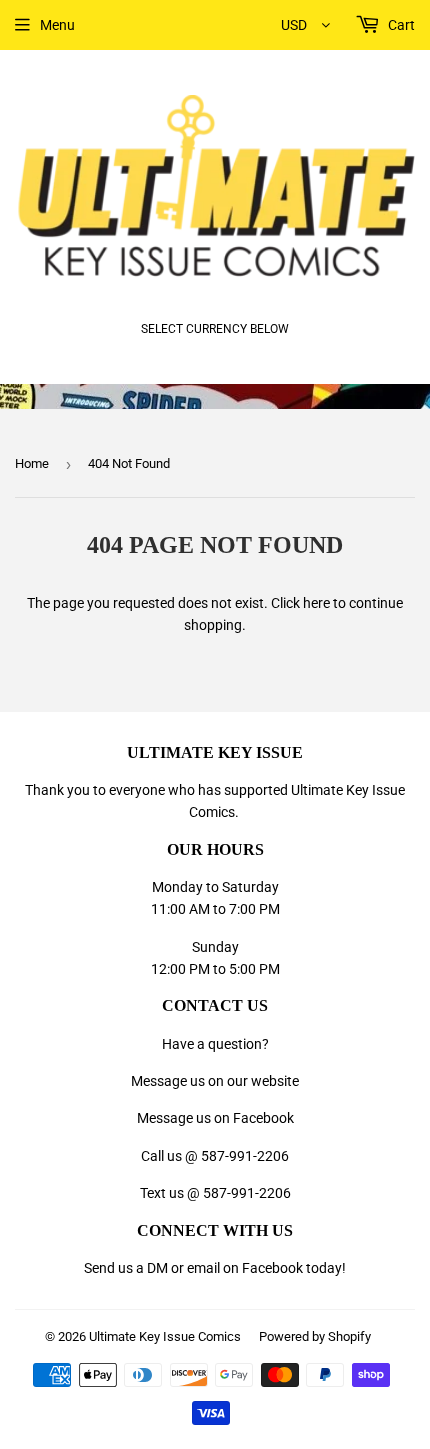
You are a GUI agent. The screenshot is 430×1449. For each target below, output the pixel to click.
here (316, 603)
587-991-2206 (245, 1156)
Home (32, 463)
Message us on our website (215, 1081)
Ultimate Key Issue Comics (165, 1336)
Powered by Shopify (315, 1336)
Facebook (272, 1268)
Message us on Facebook (215, 1118)
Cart (400, 25)
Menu (57, 25)
